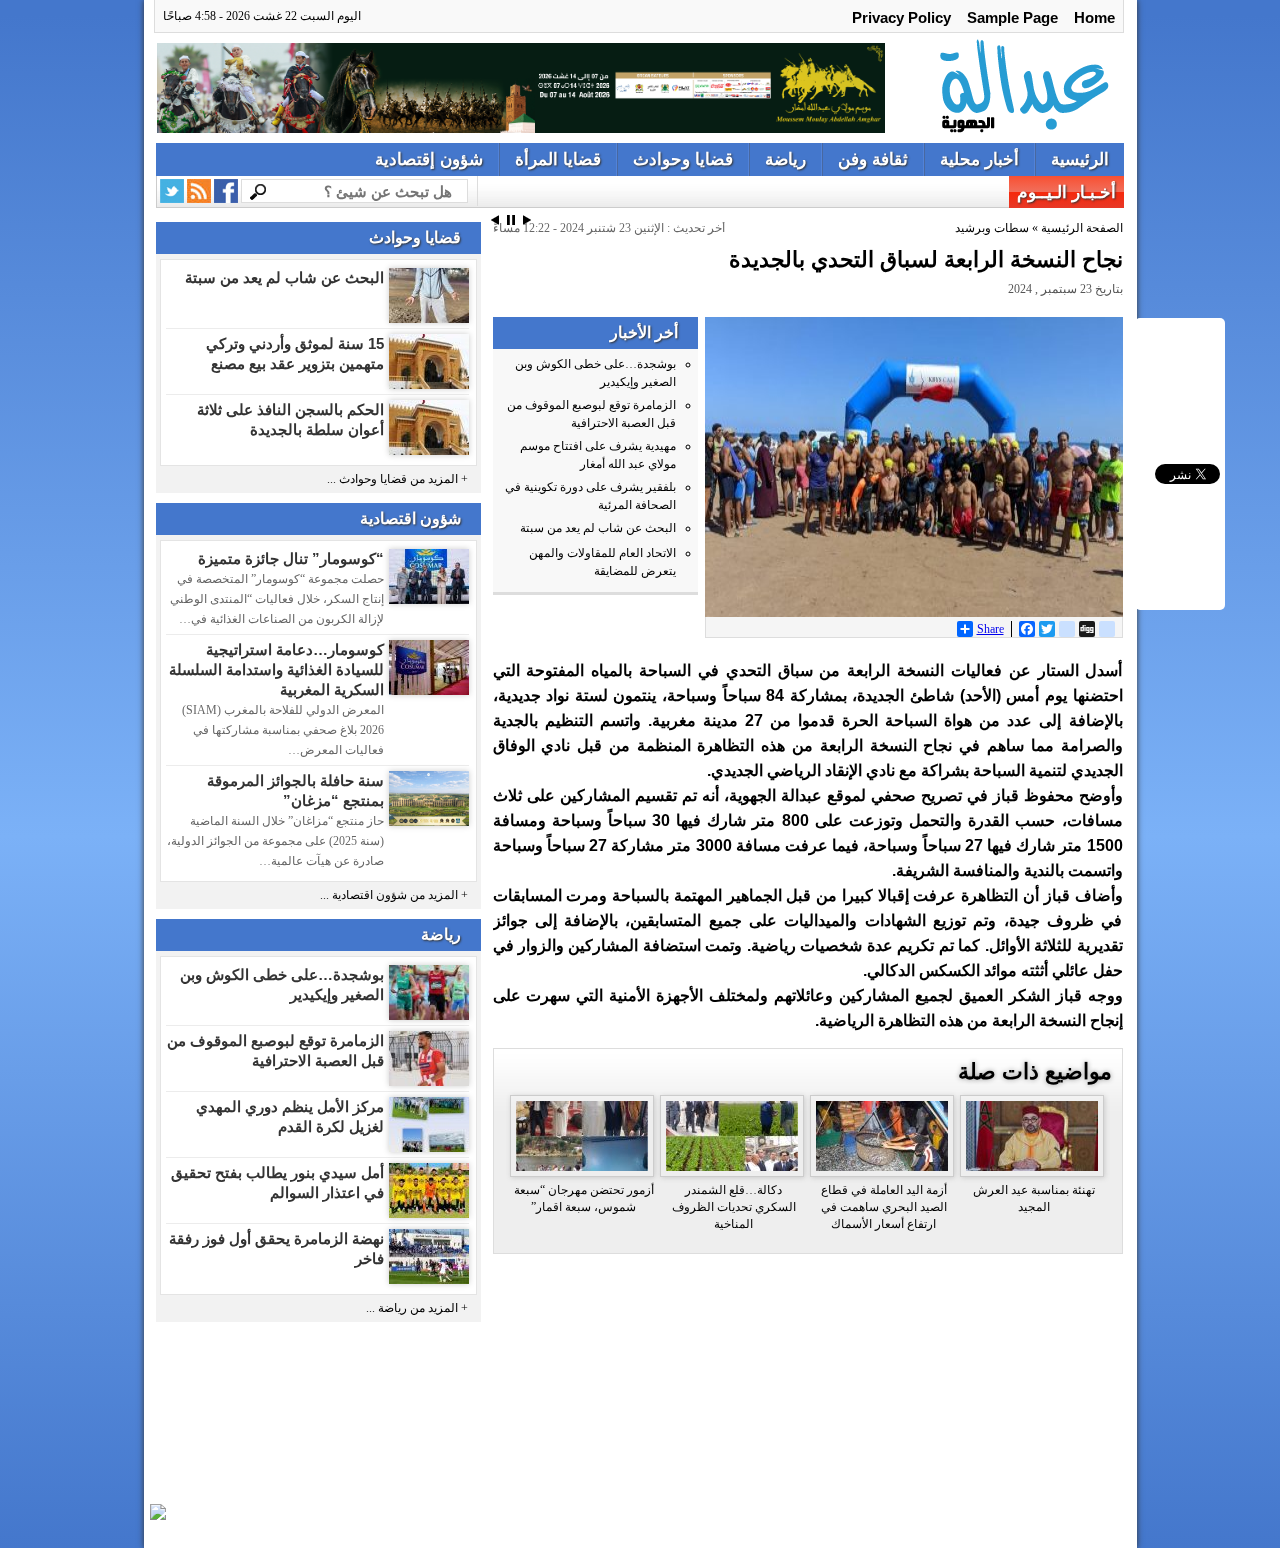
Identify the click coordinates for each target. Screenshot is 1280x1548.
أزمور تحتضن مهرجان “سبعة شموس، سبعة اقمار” (584, 1198)
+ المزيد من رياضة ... (417, 1308)
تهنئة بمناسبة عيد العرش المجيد (1034, 1198)
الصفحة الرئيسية (1082, 228)
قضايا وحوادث (683, 159)
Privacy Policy (901, 17)
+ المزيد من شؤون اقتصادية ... (394, 895)
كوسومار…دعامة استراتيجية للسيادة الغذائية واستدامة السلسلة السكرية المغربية (276, 669)
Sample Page (1012, 17)
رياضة (785, 159)
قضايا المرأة (558, 159)
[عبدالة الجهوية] (1009, 88)
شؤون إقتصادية (429, 159)
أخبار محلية (979, 159)
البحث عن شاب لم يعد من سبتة (284, 277)
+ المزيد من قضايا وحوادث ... (397, 479)
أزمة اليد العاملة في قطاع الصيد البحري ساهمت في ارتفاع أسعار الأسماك (884, 1207)
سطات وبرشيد (992, 228)
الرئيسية (1080, 159)
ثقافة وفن (873, 159)
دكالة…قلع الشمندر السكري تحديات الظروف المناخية (734, 1207)
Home (1094, 17)
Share (990, 629)
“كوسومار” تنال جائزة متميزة (291, 558)
